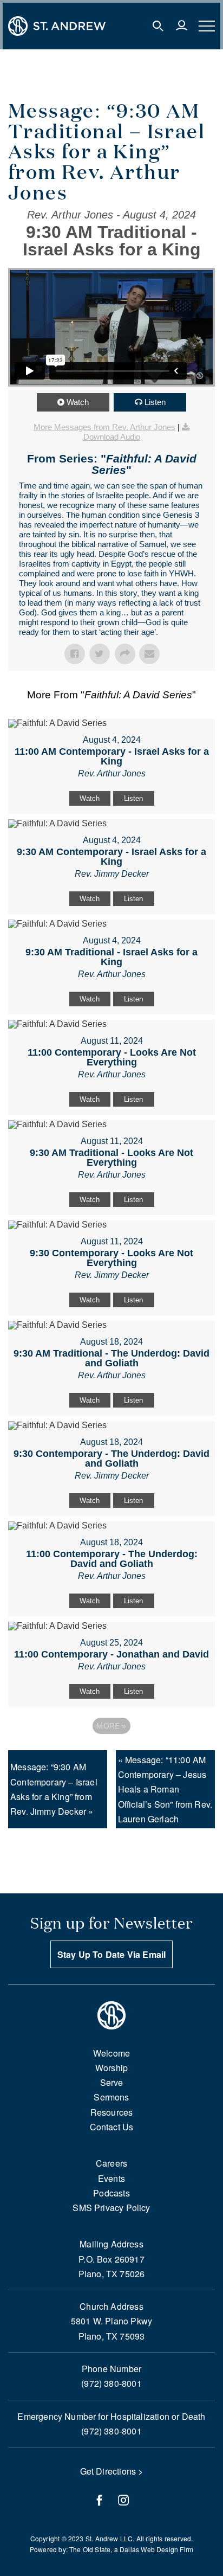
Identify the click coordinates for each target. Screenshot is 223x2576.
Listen (155, 402)
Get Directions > (112, 2471)
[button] (158, 26)
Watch (78, 402)
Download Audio (112, 437)
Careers (111, 2163)
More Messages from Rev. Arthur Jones (104, 427)
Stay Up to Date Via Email (112, 1954)
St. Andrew (102, 2538)
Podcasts (111, 2193)
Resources (112, 2112)
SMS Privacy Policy (111, 2208)
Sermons (111, 2097)
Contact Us (112, 2127)
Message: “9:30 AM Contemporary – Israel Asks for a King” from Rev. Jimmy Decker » (54, 1789)
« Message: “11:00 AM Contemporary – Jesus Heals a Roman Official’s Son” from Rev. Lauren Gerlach (165, 1789)
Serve (112, 2082)
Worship (111, 2068)
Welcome (111, 2053)
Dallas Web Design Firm (156, 2549)
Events (111, 2178)
